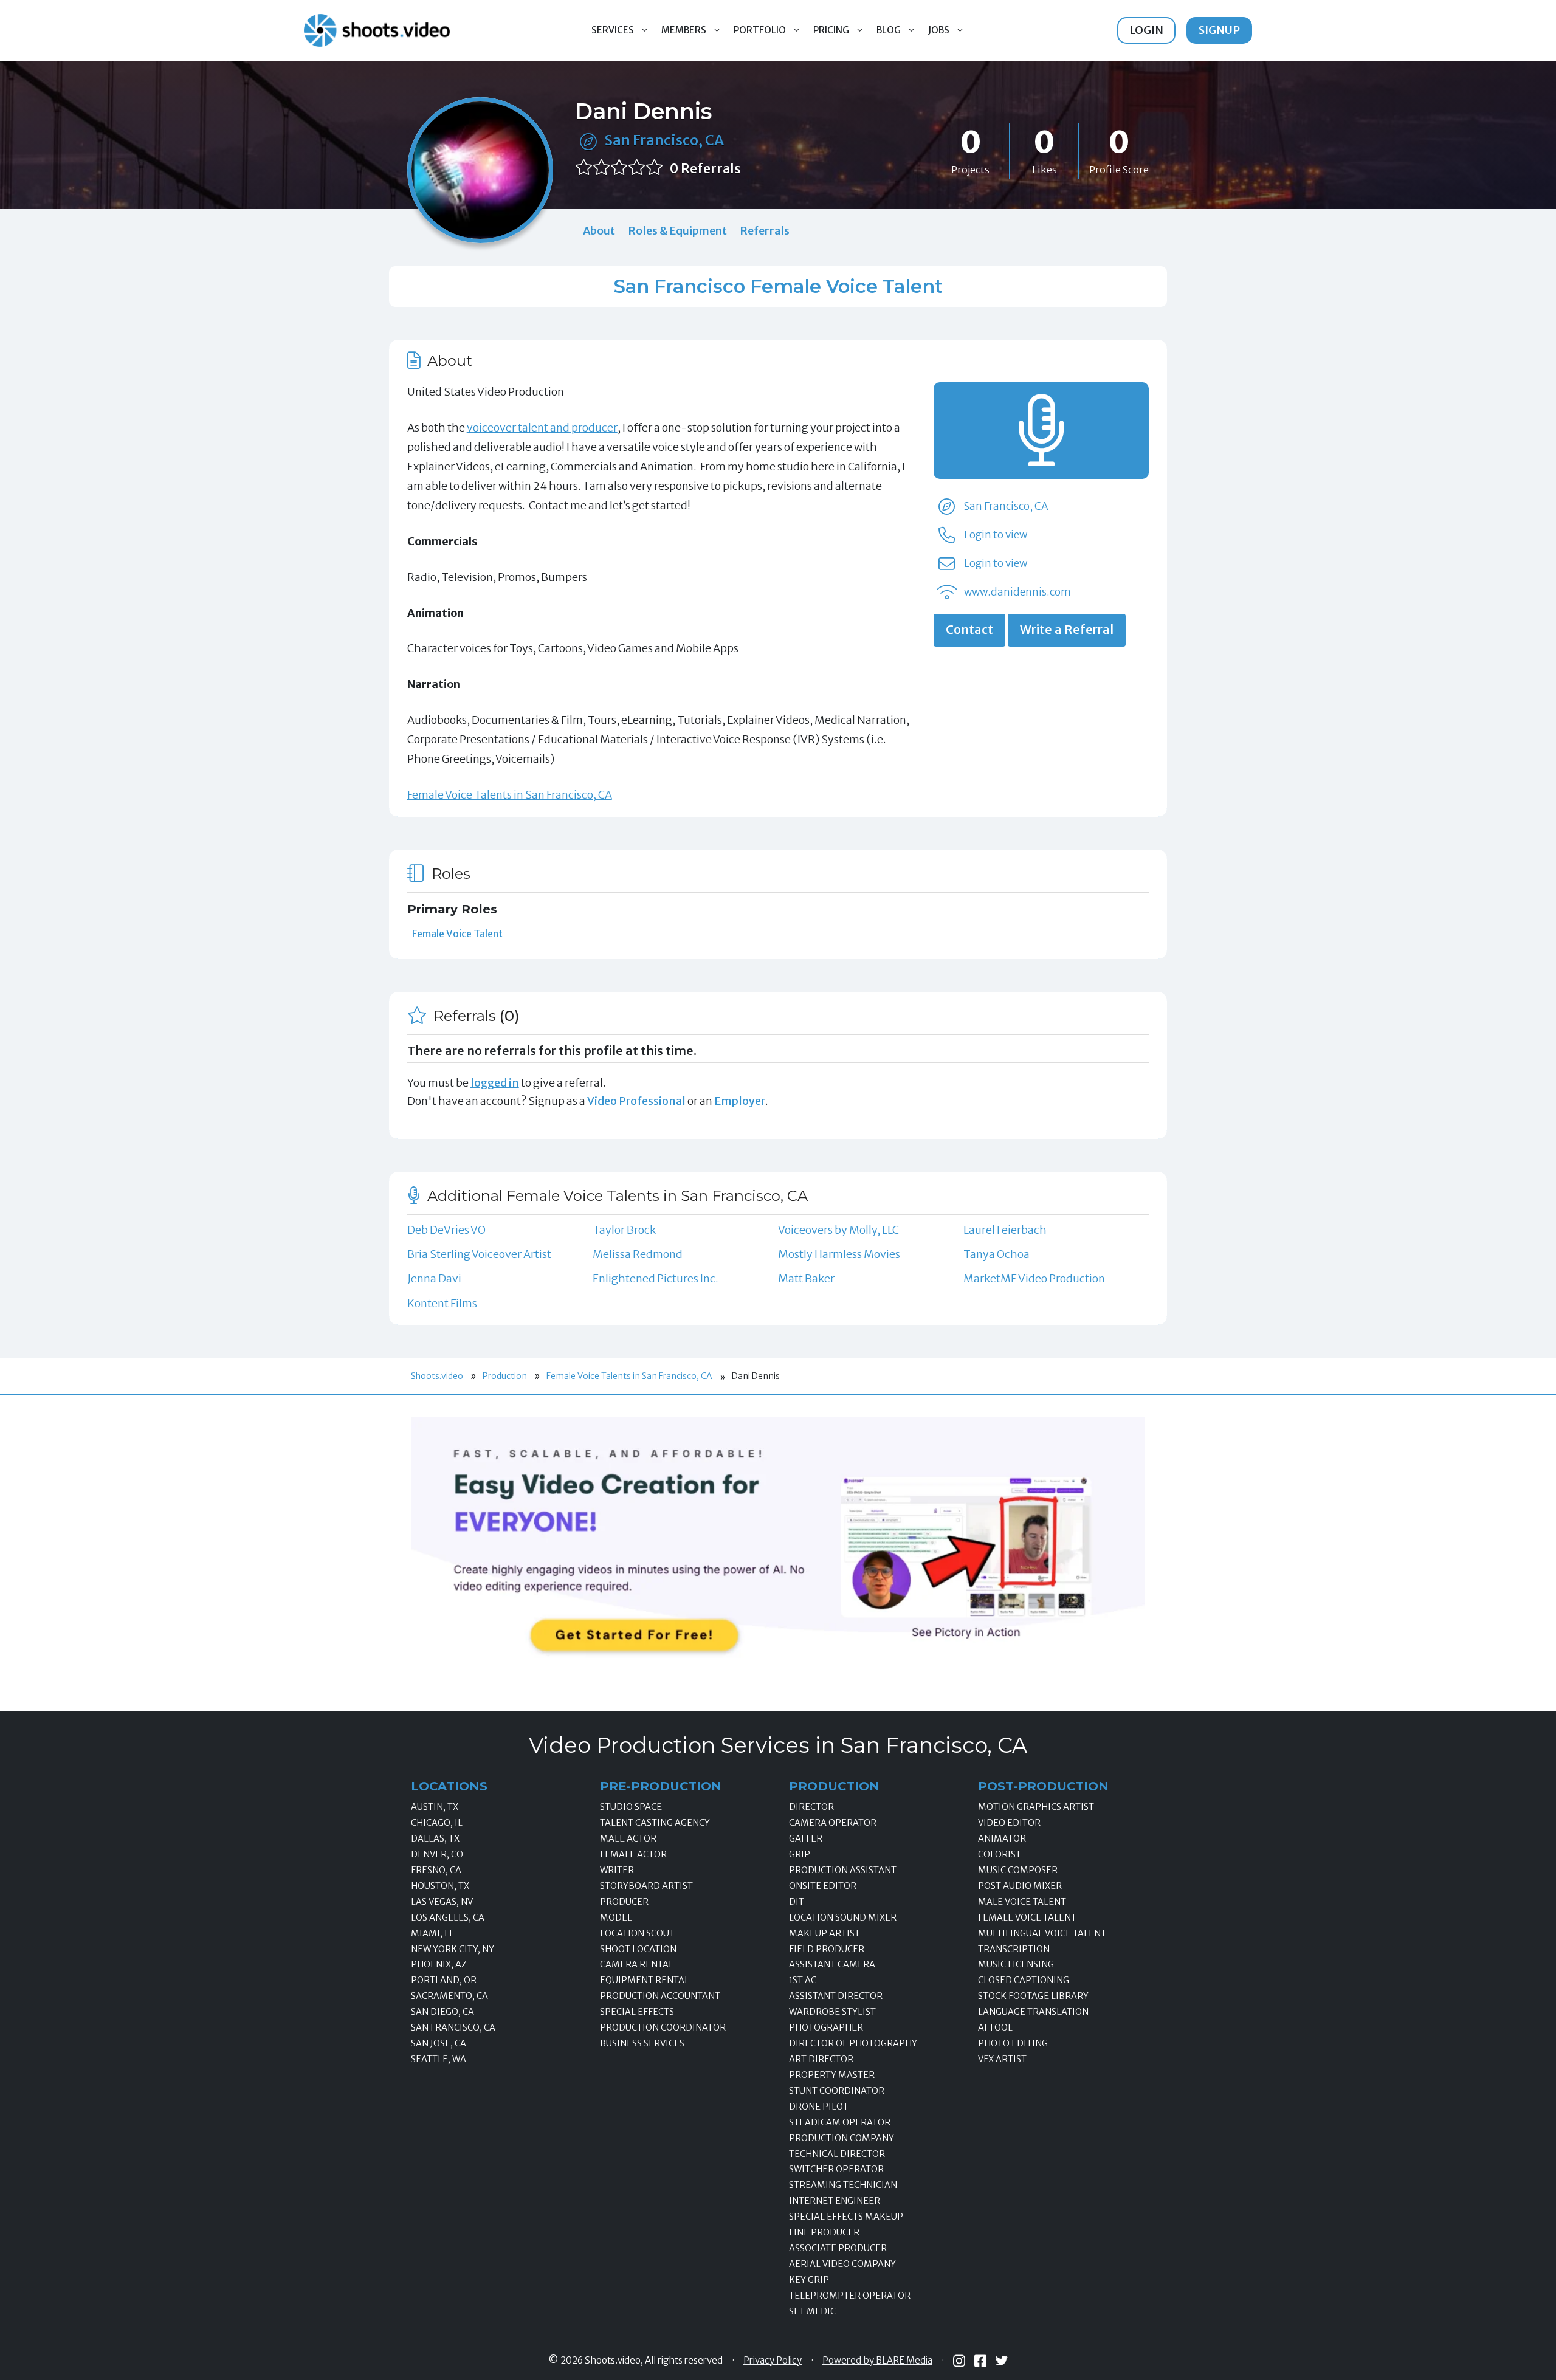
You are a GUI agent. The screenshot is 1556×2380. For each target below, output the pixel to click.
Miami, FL (432, 1933)
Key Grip (809, 2280)
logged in (495, 1083)
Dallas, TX (435, 1838)
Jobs (939, 30)
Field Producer (827, 1949)
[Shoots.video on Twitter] (1002, 2361)
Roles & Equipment (677, 231)
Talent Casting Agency (655, 1823)
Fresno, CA (436, 1870)
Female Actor (633, 1854)
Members (684, 30)
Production (505, 1376)
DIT (797, 1902)
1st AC (803, 1980)
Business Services (642, 2043)
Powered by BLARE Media (877, 2361)
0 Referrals (705, 169)
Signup (1219, 30)
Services (613, 30)
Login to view (996, 535)
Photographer (826, 2027)
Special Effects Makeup (846, 2217)
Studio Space (631, 1807)
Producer (624, 1902)
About (599, 231)
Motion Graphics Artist (1036, 1807)
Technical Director (837, 2154)
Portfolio (760, 30)
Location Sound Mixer (843, 1917)
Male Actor (628, 1838)
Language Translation (1033, 2012)
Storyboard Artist (646, 1886)
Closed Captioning (1024, 1980)
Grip (800, 1854)
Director (811, 1807)
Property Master (832, 2075)
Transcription (1014, 1949)
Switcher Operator (836, 2169)
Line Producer (824, 2232)
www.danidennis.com (1017, 592)
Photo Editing (1013, 2043)
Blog (889, 30)
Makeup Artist (824, 1933)
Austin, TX (435, 1807)
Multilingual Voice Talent (1042, 1933)
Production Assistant (843, 1870)
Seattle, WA (439, 2059)
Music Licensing (1016, 1964)
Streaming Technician (843, 2185)
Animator (1002, 1838)
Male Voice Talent (1022, 1902)
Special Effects (637, 2012)
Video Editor (1009, 1823)
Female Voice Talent (457, 934)
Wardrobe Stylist (832, 2012)
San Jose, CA (439, 2043)
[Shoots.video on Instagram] (959, 2361)
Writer (617, 1870)
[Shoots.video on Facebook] (980, 2361)
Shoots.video (437, 1376)
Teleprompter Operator (850, 2296)
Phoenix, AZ (439, 1964)
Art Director (821, 2059)
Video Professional (636, 1101)
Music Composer (1018, 1870)
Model (616, 1917)
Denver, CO (437, 1854)
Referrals (765, 231)
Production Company (842, 2138)
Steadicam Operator (840, 2122)
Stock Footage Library (1033, 1996)
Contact (969, 630)
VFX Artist (1002, 2059)
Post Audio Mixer (1020, 1886)
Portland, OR (444, 1980)
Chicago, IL (437, 1823)
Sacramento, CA (449, 1996)
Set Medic (812, 2311)
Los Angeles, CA (448, 1917)
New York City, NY (453, 1949)
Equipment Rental (645, 1980)
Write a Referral (1067, 630)
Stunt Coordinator (837, 2091)
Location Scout (637, 1933)
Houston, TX (440, 1886)
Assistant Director (836, 1996)
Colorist (1000, 1854)
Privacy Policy (773, 2361)
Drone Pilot (819, 2107)
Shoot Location (638, 1949)
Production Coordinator (663, 2027)
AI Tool (995, 2027)
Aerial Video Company (842, 2264)
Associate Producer (838, 2248)
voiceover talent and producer (542, 428)
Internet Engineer (835, 2201)
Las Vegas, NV (442, 1902)
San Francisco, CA (664, 140)
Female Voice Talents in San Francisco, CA (510, 795)
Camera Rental (637, 1964)
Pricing (831, 30)
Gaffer (806, 1838)
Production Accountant (660, 1996)
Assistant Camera (832, 1964)
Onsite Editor (823, 1886)
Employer (740, 1101)
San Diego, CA (442, 2012)
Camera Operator (833, 1823)
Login (1146, 30)
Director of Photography (853, 2043)
